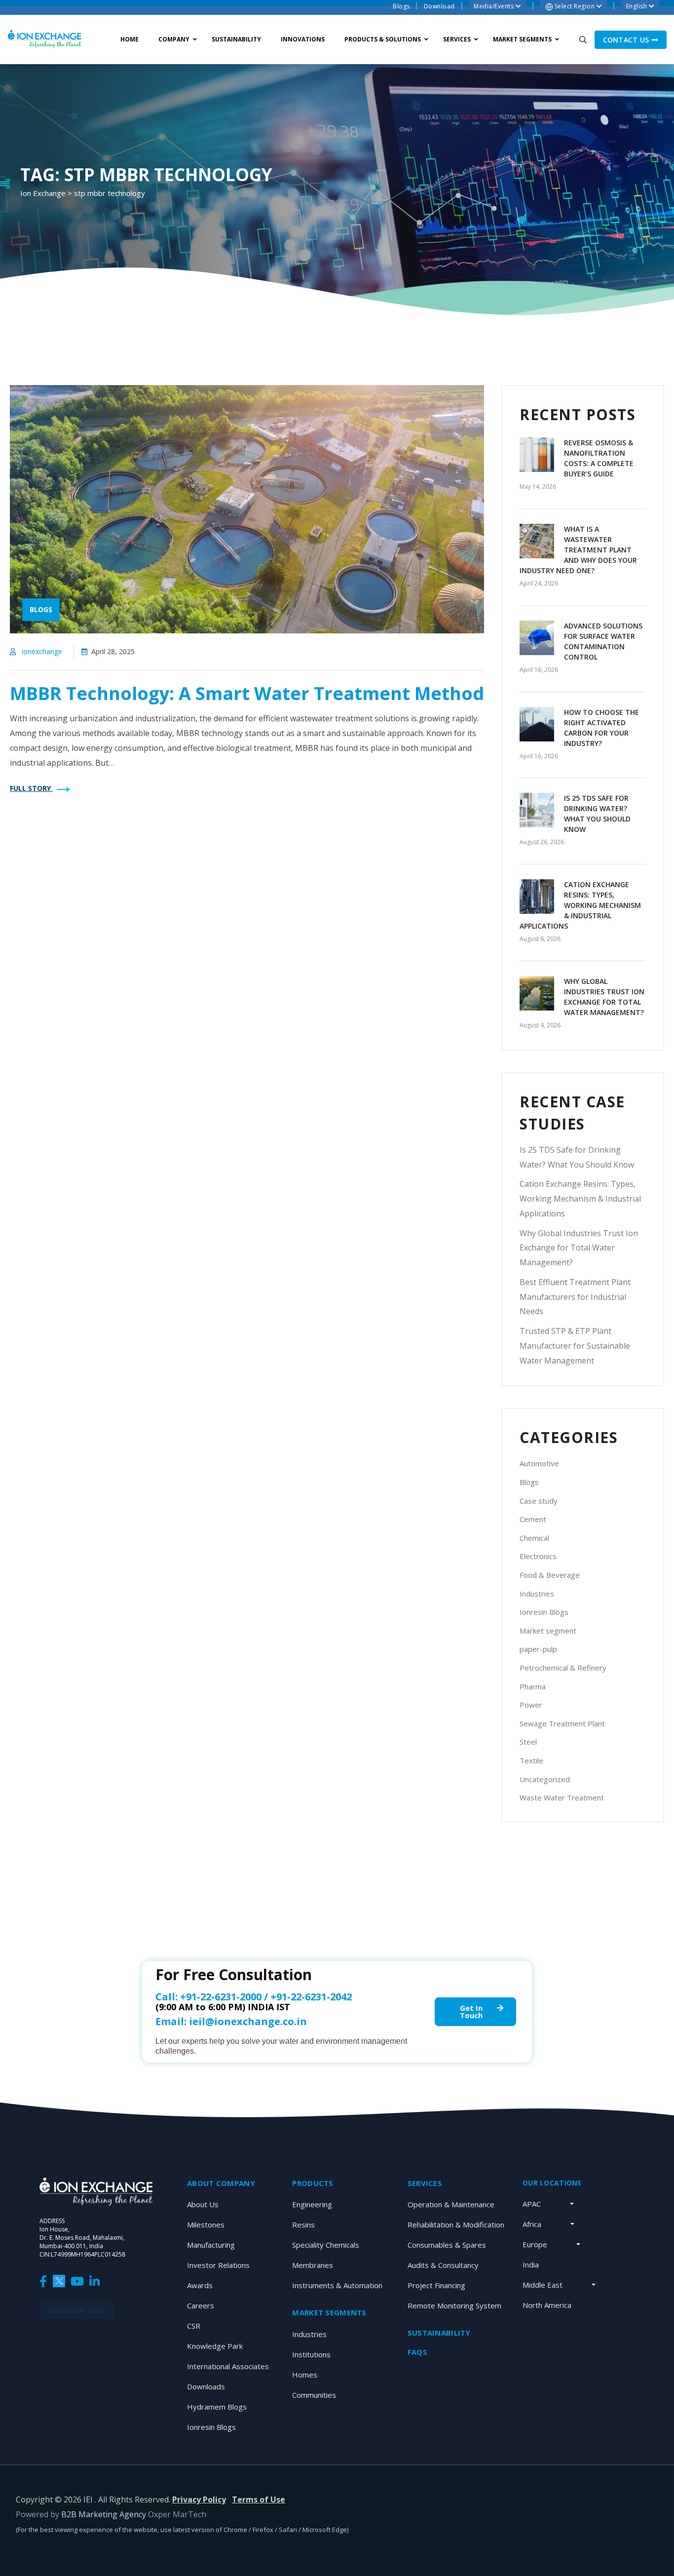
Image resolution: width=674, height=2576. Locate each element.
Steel (528, 1742)
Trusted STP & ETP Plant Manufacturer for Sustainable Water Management (575, 1346)
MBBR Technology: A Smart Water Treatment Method (247, 693)
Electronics (538, 1556)
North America (547, 2305)
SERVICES (425, 2183)
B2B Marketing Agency (104, 2514)
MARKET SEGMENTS (329, 2312)
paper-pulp (538, 1649)
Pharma (533, 1686)
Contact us (627, 40)
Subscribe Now (77, 2310)
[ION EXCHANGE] (44, 39)
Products (313, 2183)
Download (439, 6)
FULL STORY (31, 788)
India (531, 2264)
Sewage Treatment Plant (562, 1723)
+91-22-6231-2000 (221, 1997)
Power (531, 1705)
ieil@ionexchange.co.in (248, 2021)
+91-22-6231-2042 (311, 1997)
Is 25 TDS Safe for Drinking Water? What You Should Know (577, 1157)
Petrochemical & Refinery (563, 1668)
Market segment (548, 1631)
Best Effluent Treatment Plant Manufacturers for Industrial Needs (575, 1297)
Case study (539, 1501)
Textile (531, 1760)
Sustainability (439, 2333)
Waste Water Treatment (562, 1797)
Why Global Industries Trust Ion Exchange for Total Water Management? (579, 1248)
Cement (533, 1519)
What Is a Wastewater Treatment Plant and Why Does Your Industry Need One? (578, 550)
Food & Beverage (550, 1575)
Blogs (401, 6)
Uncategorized (545, 1779)
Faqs (417, 2352)
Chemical (534, 1538)
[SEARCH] (583, 39)
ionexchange (42, 651)
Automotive (539, 1463)
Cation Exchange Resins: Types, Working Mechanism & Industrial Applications (580, 905)
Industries (537, 1594)
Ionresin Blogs (544, 1612)
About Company (221, 2183)
